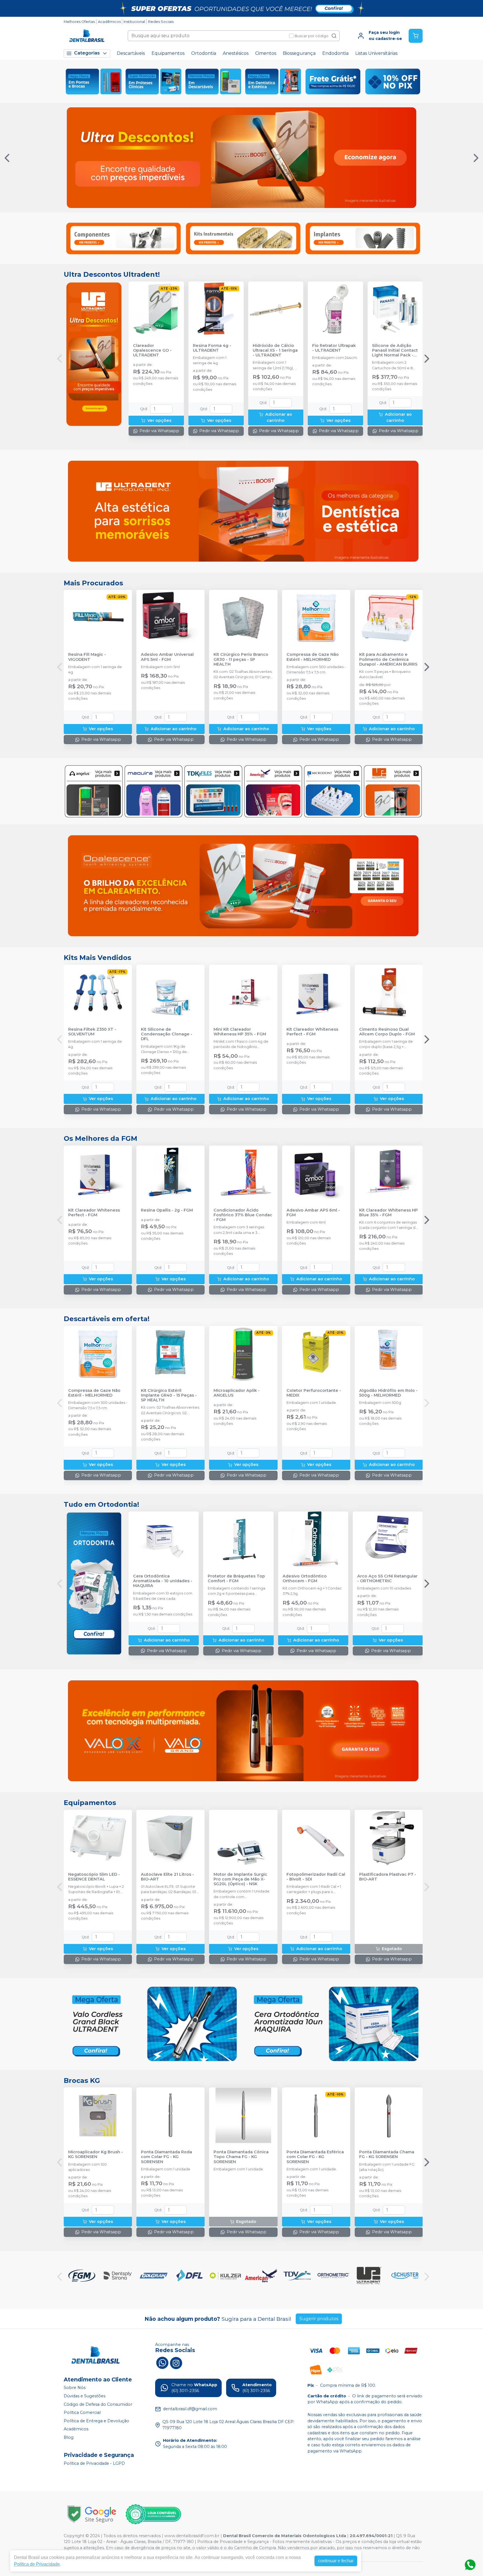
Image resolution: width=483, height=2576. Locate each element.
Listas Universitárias (376, 53)
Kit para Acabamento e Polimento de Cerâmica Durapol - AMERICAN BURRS (388, 659)
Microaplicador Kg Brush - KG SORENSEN (96, 2154)
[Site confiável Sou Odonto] (153, 2514)
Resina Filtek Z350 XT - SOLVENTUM (92, 1032)
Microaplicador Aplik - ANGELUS (237, 1393)
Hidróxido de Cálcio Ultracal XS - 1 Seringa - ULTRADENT (275, 351)
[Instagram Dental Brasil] (176, 2362)
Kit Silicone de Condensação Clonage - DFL (167, 1034)
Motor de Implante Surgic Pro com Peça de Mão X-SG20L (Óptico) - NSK (240, 1879)
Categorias (87, 53)
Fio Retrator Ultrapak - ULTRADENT (334, 348)
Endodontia (335, 53)
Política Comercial (82, 2412)
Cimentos (266, 53)
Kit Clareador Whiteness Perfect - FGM (312, 1032)
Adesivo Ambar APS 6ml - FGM (313, 1213)
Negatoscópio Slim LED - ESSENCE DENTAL (94, 1877)
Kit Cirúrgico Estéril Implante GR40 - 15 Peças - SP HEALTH (169, 1395)
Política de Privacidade (37, 2564)
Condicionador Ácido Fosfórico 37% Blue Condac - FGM (243, 1215)
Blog (69, 2437)
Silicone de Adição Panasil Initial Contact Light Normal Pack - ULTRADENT (395, 351)
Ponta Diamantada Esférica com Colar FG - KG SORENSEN (315, 2157)
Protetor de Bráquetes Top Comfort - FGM (236, 1579)
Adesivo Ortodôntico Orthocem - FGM (305, 1579)
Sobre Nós (75, 2388)
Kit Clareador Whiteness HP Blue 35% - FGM (389, 1213)
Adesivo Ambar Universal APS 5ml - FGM (167, 657)
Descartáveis (131, 53)
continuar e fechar (336, 2561)
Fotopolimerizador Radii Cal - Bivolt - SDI (316, 1877)
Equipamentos (168, 53)
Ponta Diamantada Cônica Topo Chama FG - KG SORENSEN (241, 2157)
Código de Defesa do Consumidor (98, 2404)
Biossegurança (299, 53)
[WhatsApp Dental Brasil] (162, 2362)
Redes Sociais (161, 22)
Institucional (134, 22)
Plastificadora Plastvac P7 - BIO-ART (388, 1877)
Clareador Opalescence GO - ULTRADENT (152, 351)
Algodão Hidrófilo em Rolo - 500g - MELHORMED (388, 1393)
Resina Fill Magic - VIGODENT (87, 657)
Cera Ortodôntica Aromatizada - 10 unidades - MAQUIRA (163, 1581)
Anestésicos (236, 53)
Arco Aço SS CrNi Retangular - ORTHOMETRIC (387, 1579)
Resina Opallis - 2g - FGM (167, 1210)
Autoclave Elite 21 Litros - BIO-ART (167, 1877)
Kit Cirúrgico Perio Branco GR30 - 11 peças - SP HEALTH (241, 659)
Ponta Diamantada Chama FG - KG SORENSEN (387, 2154)
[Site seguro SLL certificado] (92, 2514)
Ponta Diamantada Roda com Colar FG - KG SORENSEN (166, 2157)
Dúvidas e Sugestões (85, 2396)
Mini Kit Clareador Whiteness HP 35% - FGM (240, 1032)
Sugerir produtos (319, 2319)
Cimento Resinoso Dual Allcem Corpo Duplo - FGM (387, 1032)
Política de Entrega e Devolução (96, 2421)
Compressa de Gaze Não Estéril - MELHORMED (313, 657)
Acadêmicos (109, 22)
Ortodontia (204, 53)
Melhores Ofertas (79, 22)
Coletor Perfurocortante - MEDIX (314, 1393)
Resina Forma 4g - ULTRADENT (212, 348)
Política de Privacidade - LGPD (94, 2463)
